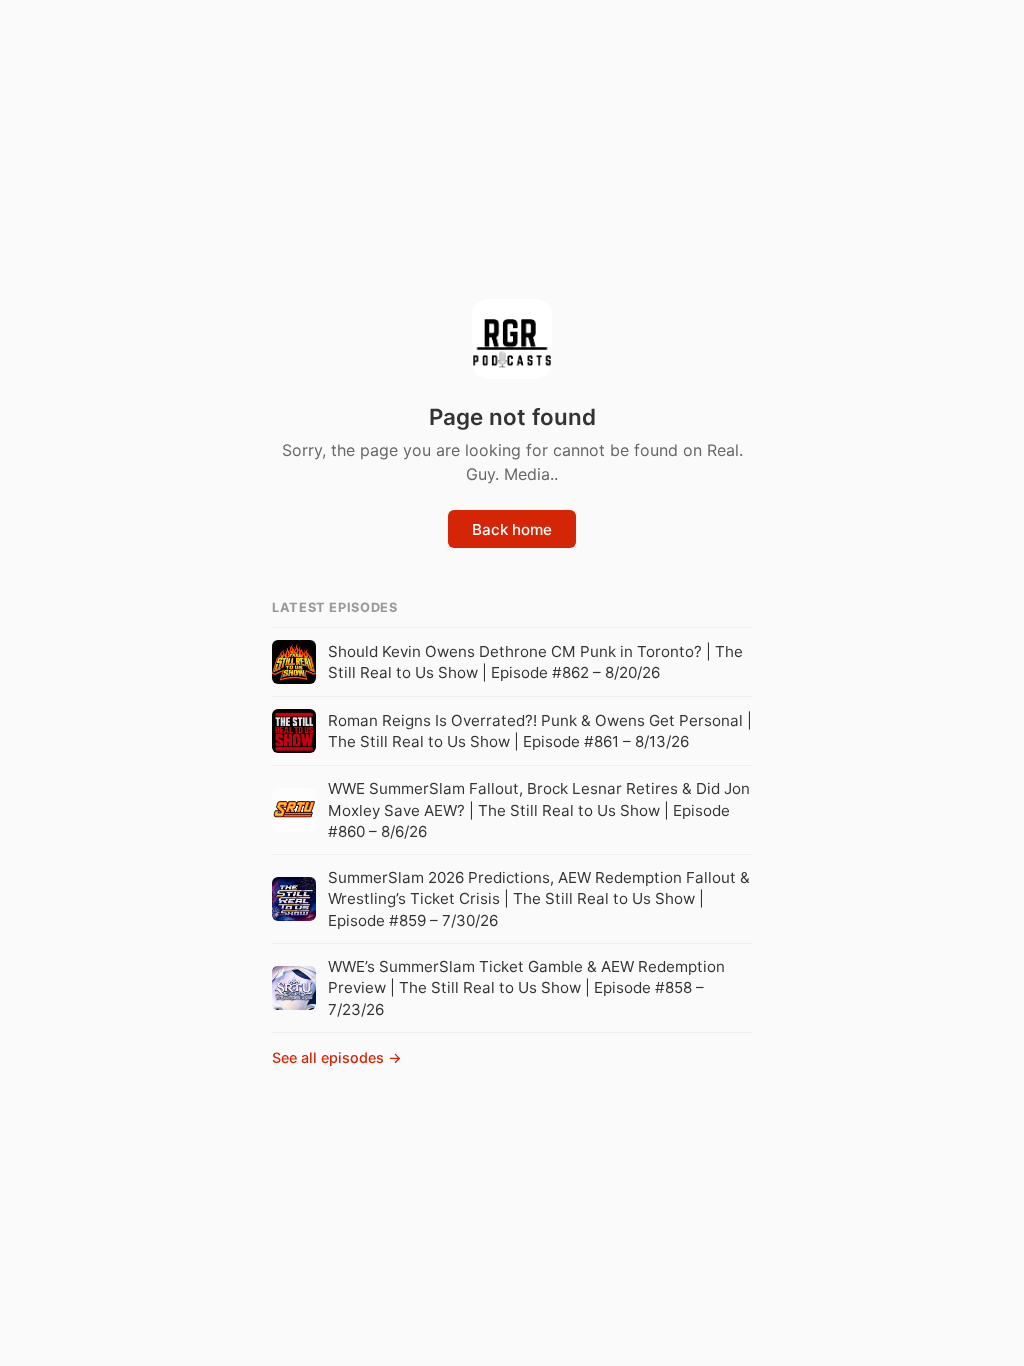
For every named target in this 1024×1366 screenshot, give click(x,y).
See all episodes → (337, 1057)
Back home (512, 529)
